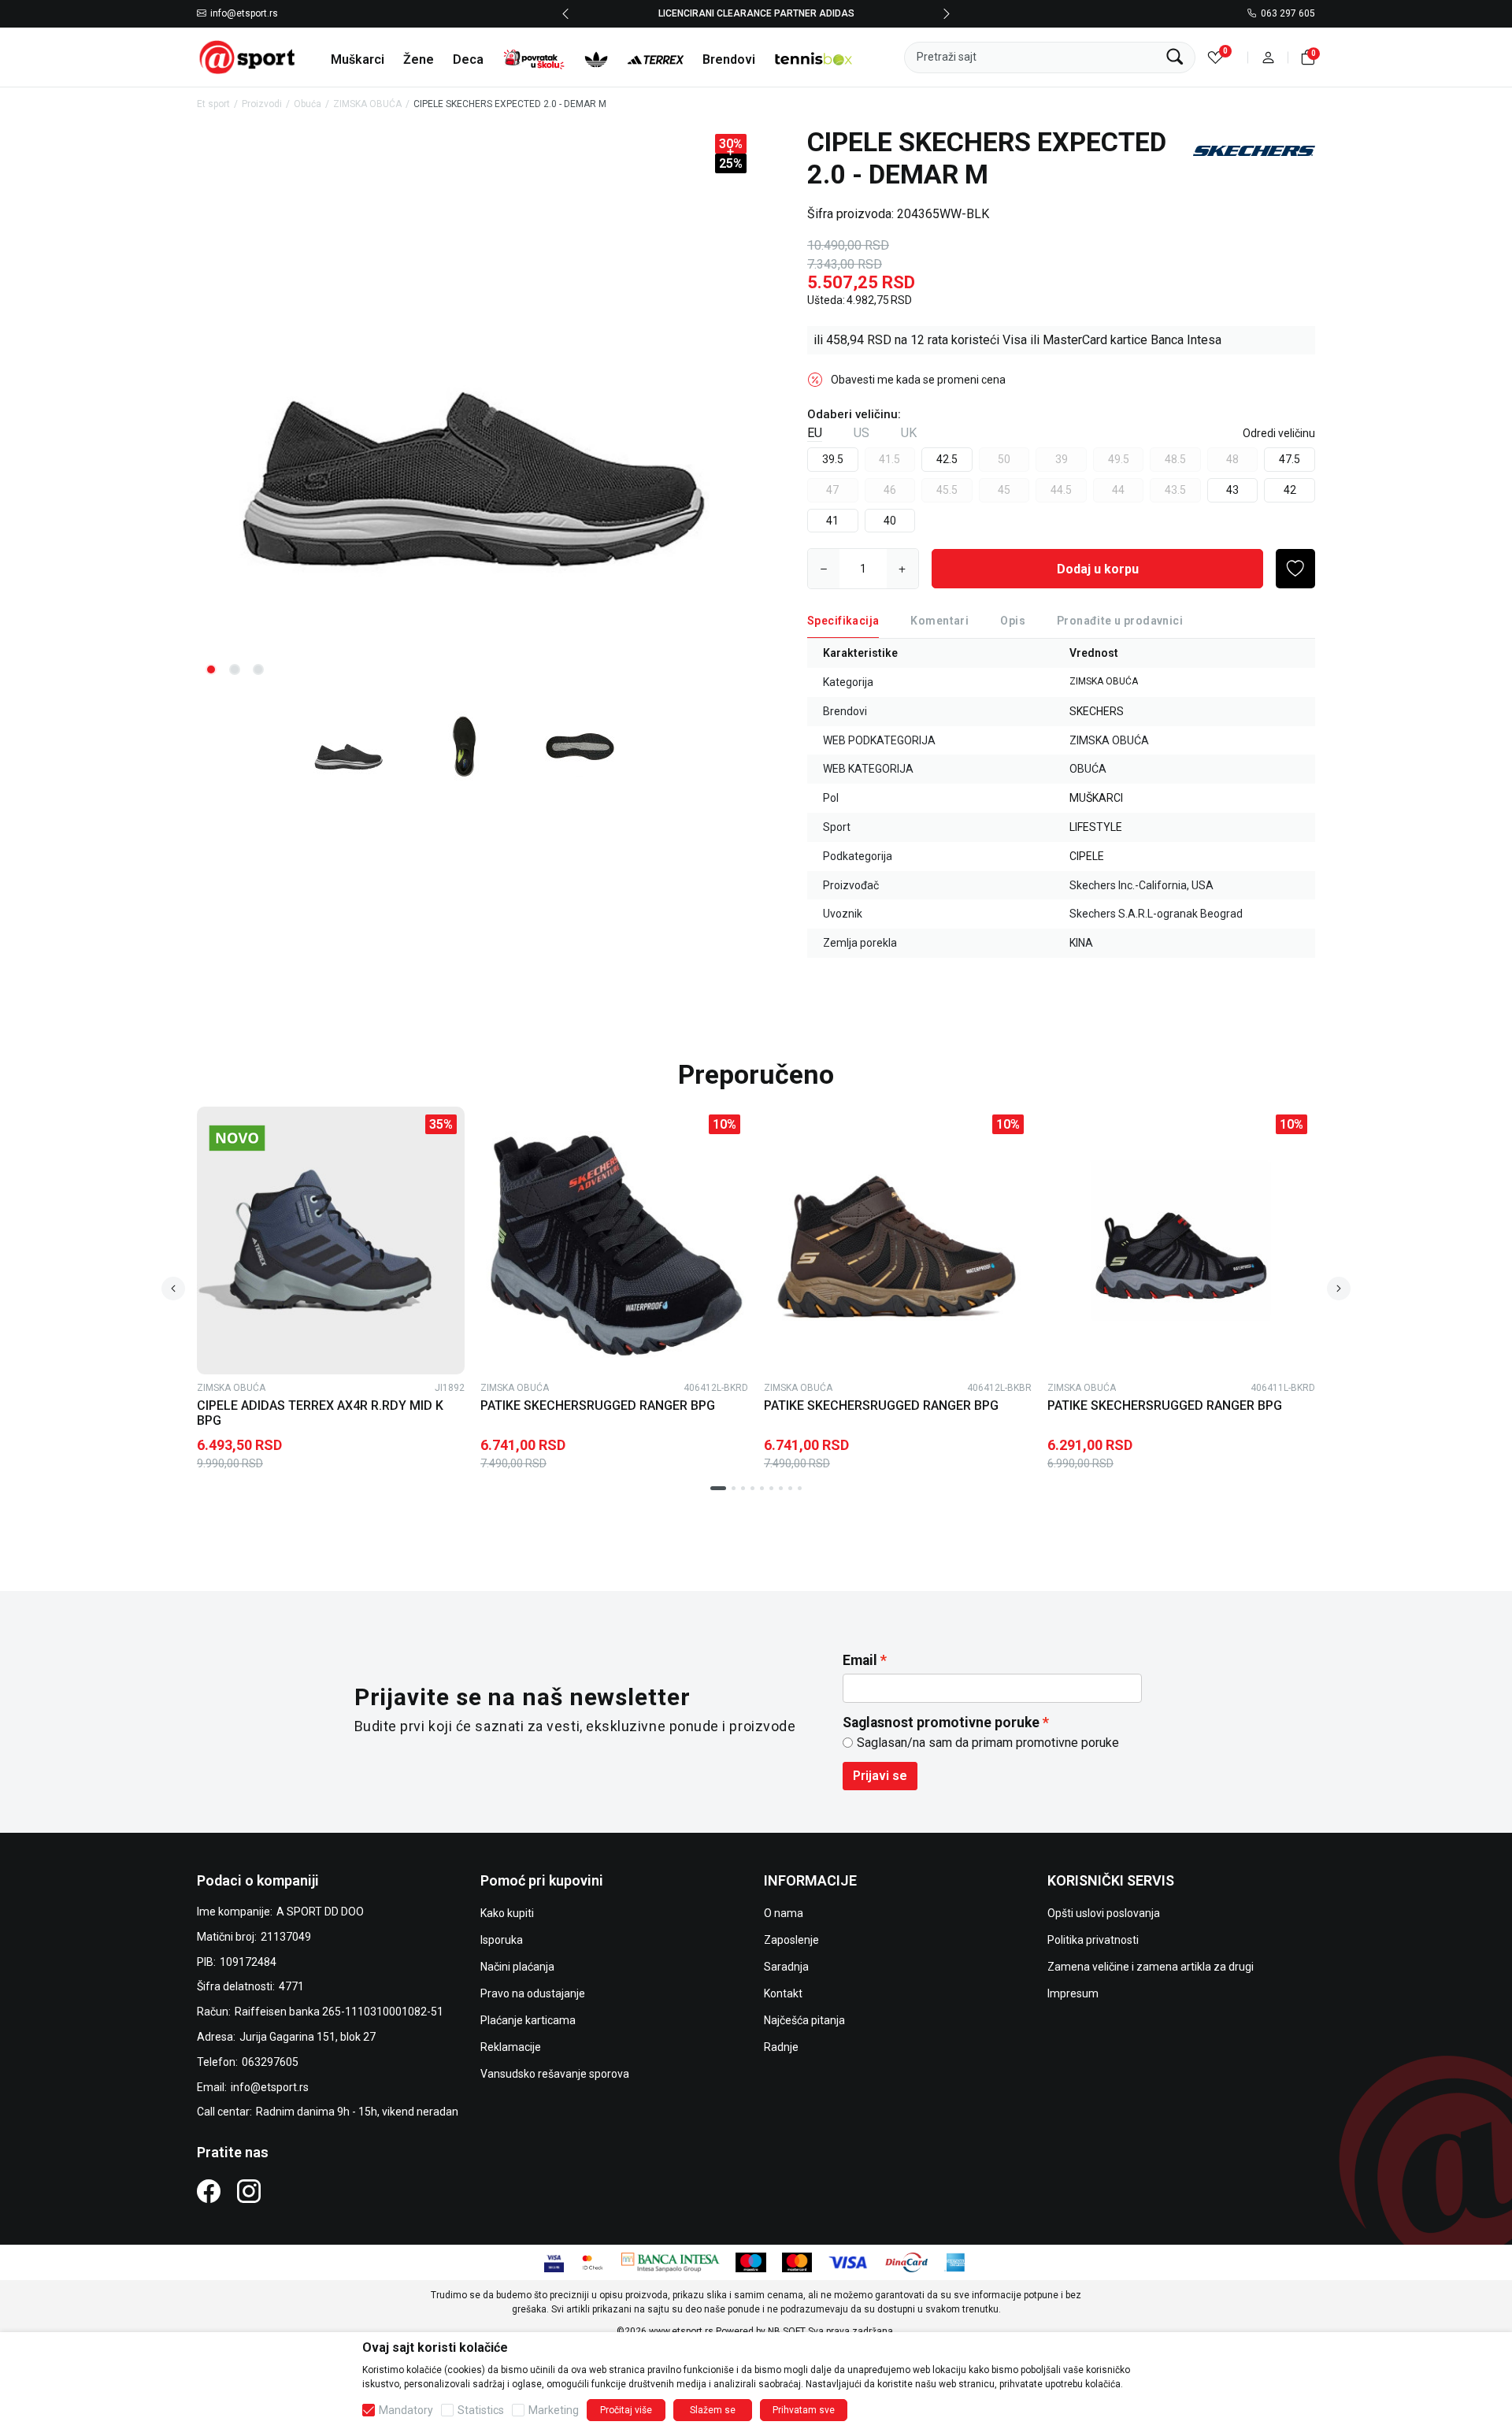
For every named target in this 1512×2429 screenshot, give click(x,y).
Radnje (781, 2047)
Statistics (481, 2410)
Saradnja (786, 1967)
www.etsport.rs (681, 2331)
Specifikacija (843, 621)
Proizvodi (262, 104)
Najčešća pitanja (804, 2020)
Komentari (939, 621)
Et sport (213, 104)
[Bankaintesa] (671, 2261)
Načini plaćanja (517, 1967)
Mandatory (406, 2410)
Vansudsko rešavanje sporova (555, 2074)
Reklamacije (511, 2047)
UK (909, 433)
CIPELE (1087, 856)
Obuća (308, 104)
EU (815, 433)
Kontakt (783, 1993)
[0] (1216, 57)
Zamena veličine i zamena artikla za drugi (1151, 1967)
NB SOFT (787, 2331)
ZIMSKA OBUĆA (367, 104)
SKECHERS (1097, 711)
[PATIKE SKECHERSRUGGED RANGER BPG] (614, 1240)
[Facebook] (209, 2191)
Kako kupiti (507, 1913)
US (862, 433)
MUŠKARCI (1096, 798)
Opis (1013, 621)
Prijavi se (880, 1776)
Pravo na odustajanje (533, 1993)
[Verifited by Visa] (554, 2261)
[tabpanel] (473, 408)
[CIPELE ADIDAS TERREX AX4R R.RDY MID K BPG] (331, 1240)
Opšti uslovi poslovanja (1104, 1913)
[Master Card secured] (593, 2261)
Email (860, 1660)
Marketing (554, 2410)
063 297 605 (1288, 14)
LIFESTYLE (1096, 827)
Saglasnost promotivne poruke (941, 1723)
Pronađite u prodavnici (1120, 621)
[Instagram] (249, 2191)
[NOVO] (264, 1138)
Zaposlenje (791, 1940)
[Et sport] (248, 56)
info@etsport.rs (244, 14)
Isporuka (502, 1940)
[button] (1268, 57)
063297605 (270, 2062)
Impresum (1073, 1993)
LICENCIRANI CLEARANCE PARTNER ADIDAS (756, 13)
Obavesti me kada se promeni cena (918, 380)
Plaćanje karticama (528, 2020)
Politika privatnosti (1093, 1940)
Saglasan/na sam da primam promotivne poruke (988, 1743)
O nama (784, 1913)
